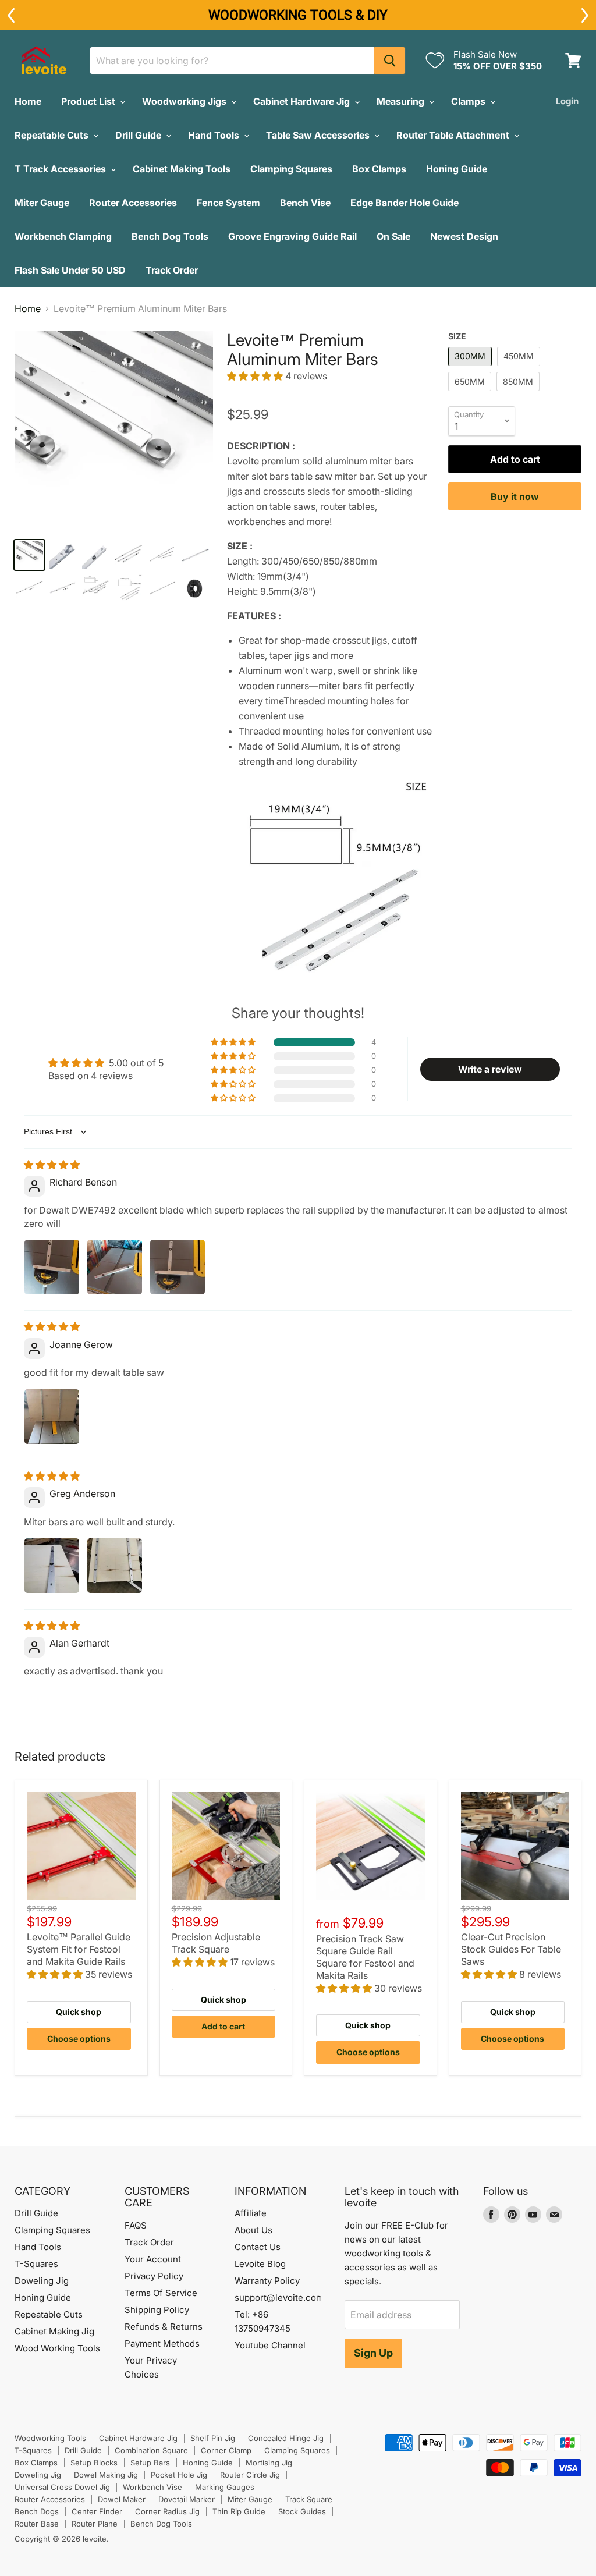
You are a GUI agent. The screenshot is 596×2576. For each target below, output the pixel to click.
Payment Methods (162, 2343)
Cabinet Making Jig (54, 2331)
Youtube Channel (270, 2345)
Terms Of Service (161, 2293)
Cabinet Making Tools (182, 169)
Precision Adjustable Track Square (216, 1943)
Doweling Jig (42, 2281)
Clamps (469, 101)
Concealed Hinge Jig (286, 2438)
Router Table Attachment (454, 135)
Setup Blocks (94, 2463)
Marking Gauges (225, 2487)
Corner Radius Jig (167, 2511)
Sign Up (373, 2353)
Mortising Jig (269, 2463)
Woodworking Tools (50, 2438)
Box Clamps (379, 169)
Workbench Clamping (63, 236)
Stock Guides (302, 2511)
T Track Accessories (61, 169)
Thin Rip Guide (239, 2511)
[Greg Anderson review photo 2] (115, 1566)
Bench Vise (305, 203)
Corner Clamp (226, 2450)
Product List (89, 101)
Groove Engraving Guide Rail (292, 236)
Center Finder (97, 2511)
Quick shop (79, 2012)
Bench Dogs (37, 2511)
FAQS (136, 2225)
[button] (256, 376)
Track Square (309, 2499)
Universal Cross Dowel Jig (62, 2487)
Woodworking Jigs (185, 101)
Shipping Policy (157, 2310)
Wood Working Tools (57, 2348)
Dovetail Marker (187, 2499)
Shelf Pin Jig (213, 2438)
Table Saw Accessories (319, 135)
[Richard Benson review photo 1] (52, 1267)
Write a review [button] (490, 1069)
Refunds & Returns (164, 2327)
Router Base (37, 2524)
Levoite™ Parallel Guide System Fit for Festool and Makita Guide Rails (79, 1949)
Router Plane (95, 2524)
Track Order (172, 270)
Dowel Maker (122, 2499)
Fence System (228, 203)
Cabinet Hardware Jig (303, 101)
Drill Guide (139, 135)
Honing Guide (457, 169)
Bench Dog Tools (170, 236)
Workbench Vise (152, 2487)
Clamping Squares (291, 169)
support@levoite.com (279, 2298)
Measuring (402, 101)
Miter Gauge (42, 203)
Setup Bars (150, 2463)
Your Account (153, 2259)
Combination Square (151, 2450)
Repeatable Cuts (53, 135)
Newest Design (464, 236)
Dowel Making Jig (106, 2475)
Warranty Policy (267, 2281)
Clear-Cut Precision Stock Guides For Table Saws (511, 1949)
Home (28, 101)
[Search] (390, 61)
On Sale (393, 236)
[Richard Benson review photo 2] (115, 1267)
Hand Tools (215, 135)
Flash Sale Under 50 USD (70, 270)
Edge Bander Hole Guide (405, 203)
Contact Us (258, 2247)
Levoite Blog (260, 2264)
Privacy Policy (154, 2276)
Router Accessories (133, 203)
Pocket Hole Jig (179, 2475)
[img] (52, 1165)
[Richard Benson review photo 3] (178, 1267)
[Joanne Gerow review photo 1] (52, 1417)
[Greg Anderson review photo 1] (52, 1566)
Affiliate (251, 2213)
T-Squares (36, 2264)
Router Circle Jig (250, 2475)
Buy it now (515, 496)
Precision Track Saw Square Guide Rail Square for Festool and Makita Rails (365, 1957)
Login (567, 101)
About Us (253, 2230)
